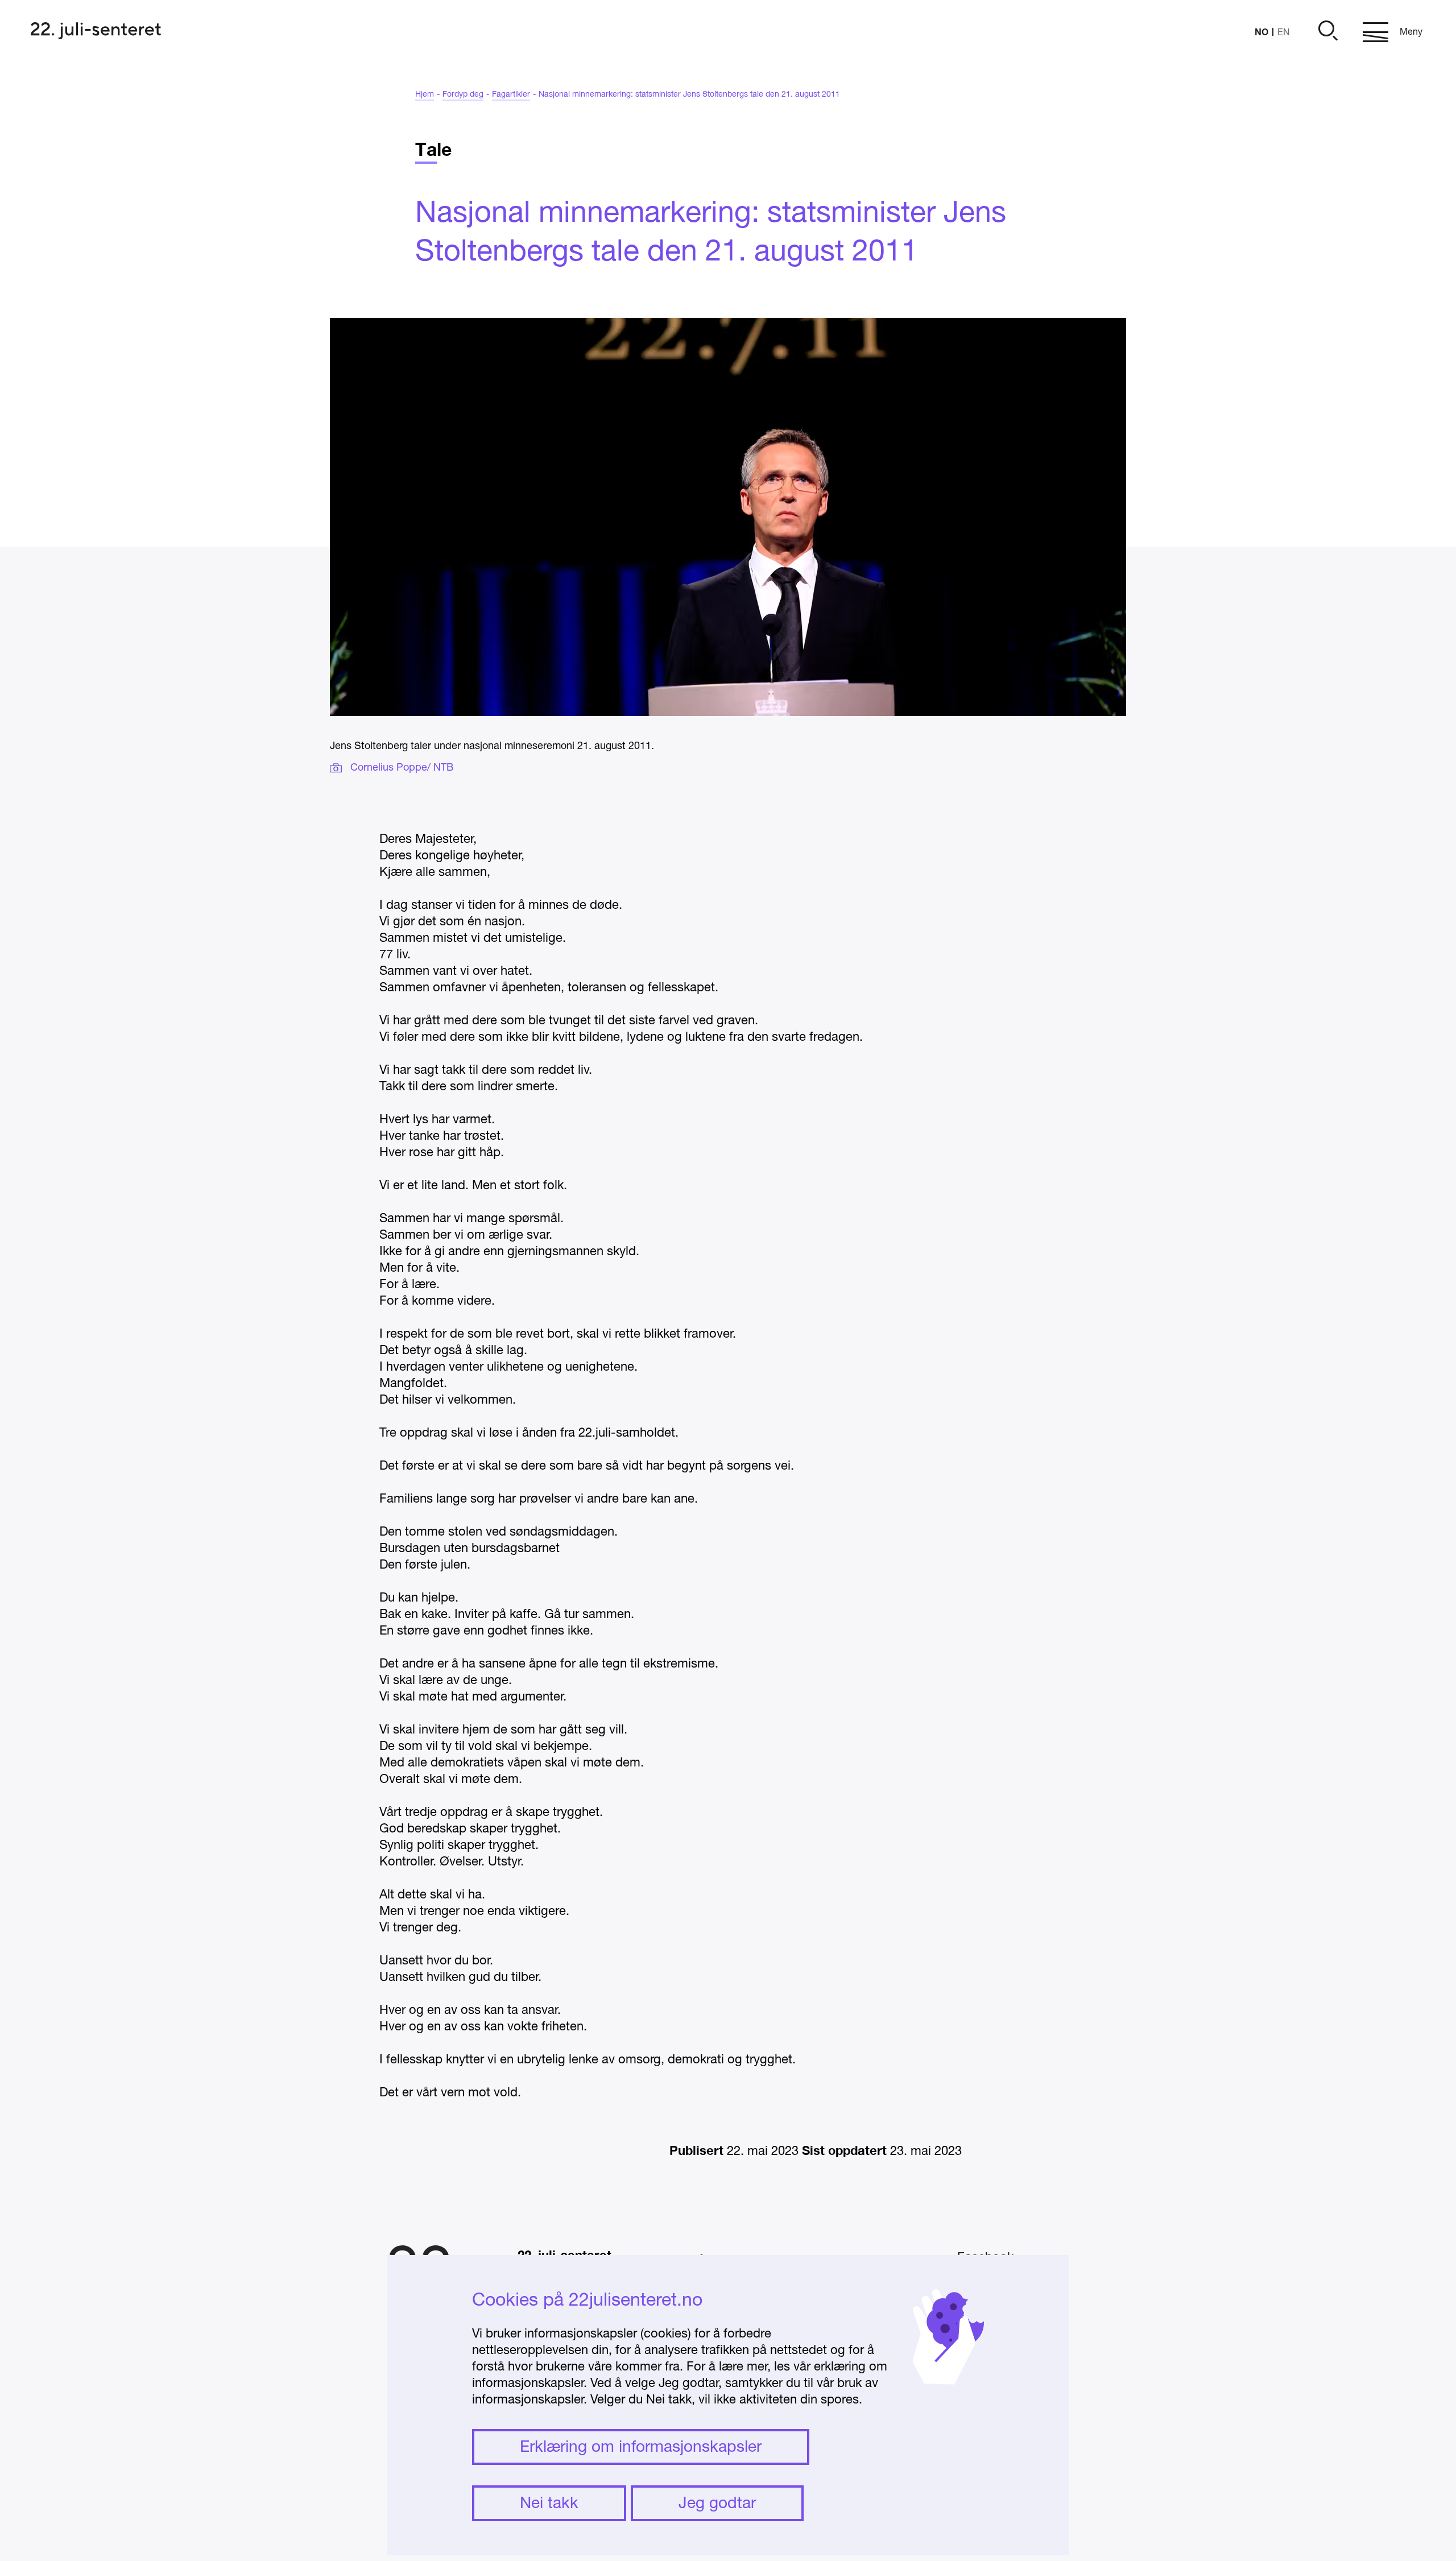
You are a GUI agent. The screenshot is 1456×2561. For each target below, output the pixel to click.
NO (1261, 32)
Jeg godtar (717, 2504)
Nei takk (549, 2504)
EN (1284, 33)
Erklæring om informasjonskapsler (641, 2448)
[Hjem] (96, 32)
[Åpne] (1326, 32)
